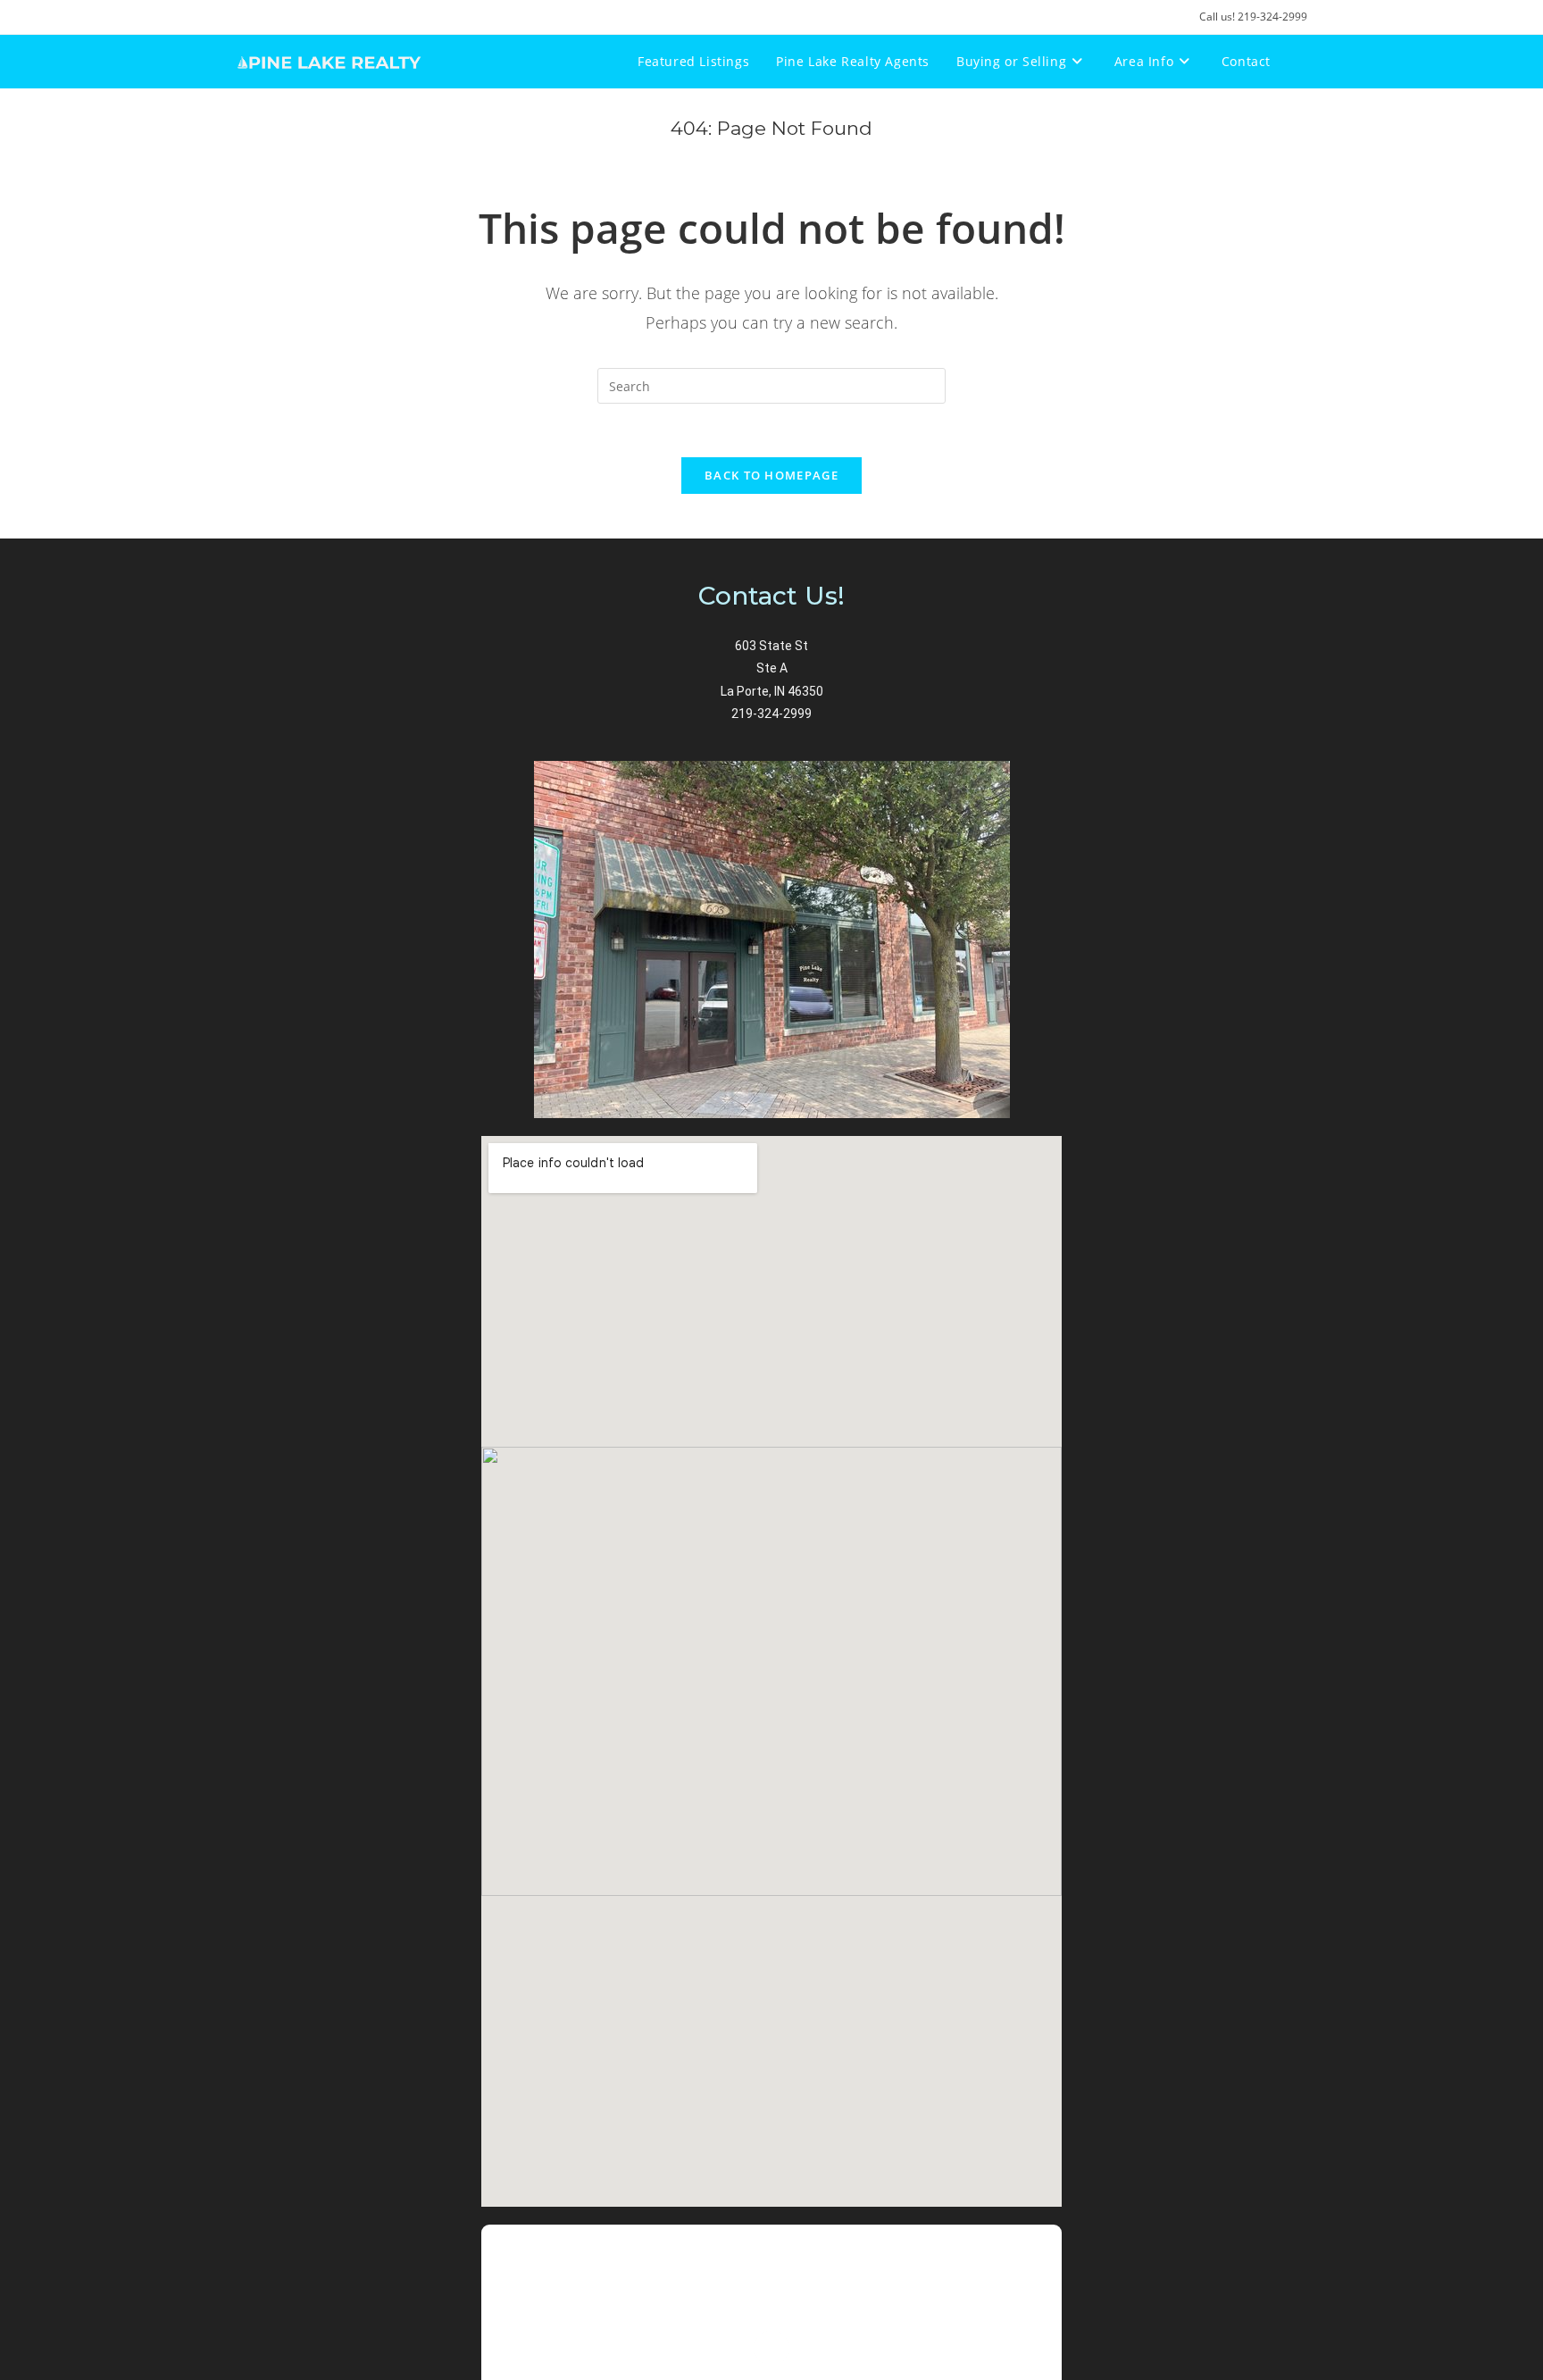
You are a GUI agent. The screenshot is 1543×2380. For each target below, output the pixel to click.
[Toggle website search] (1302, 62)
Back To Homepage (771, 475)
